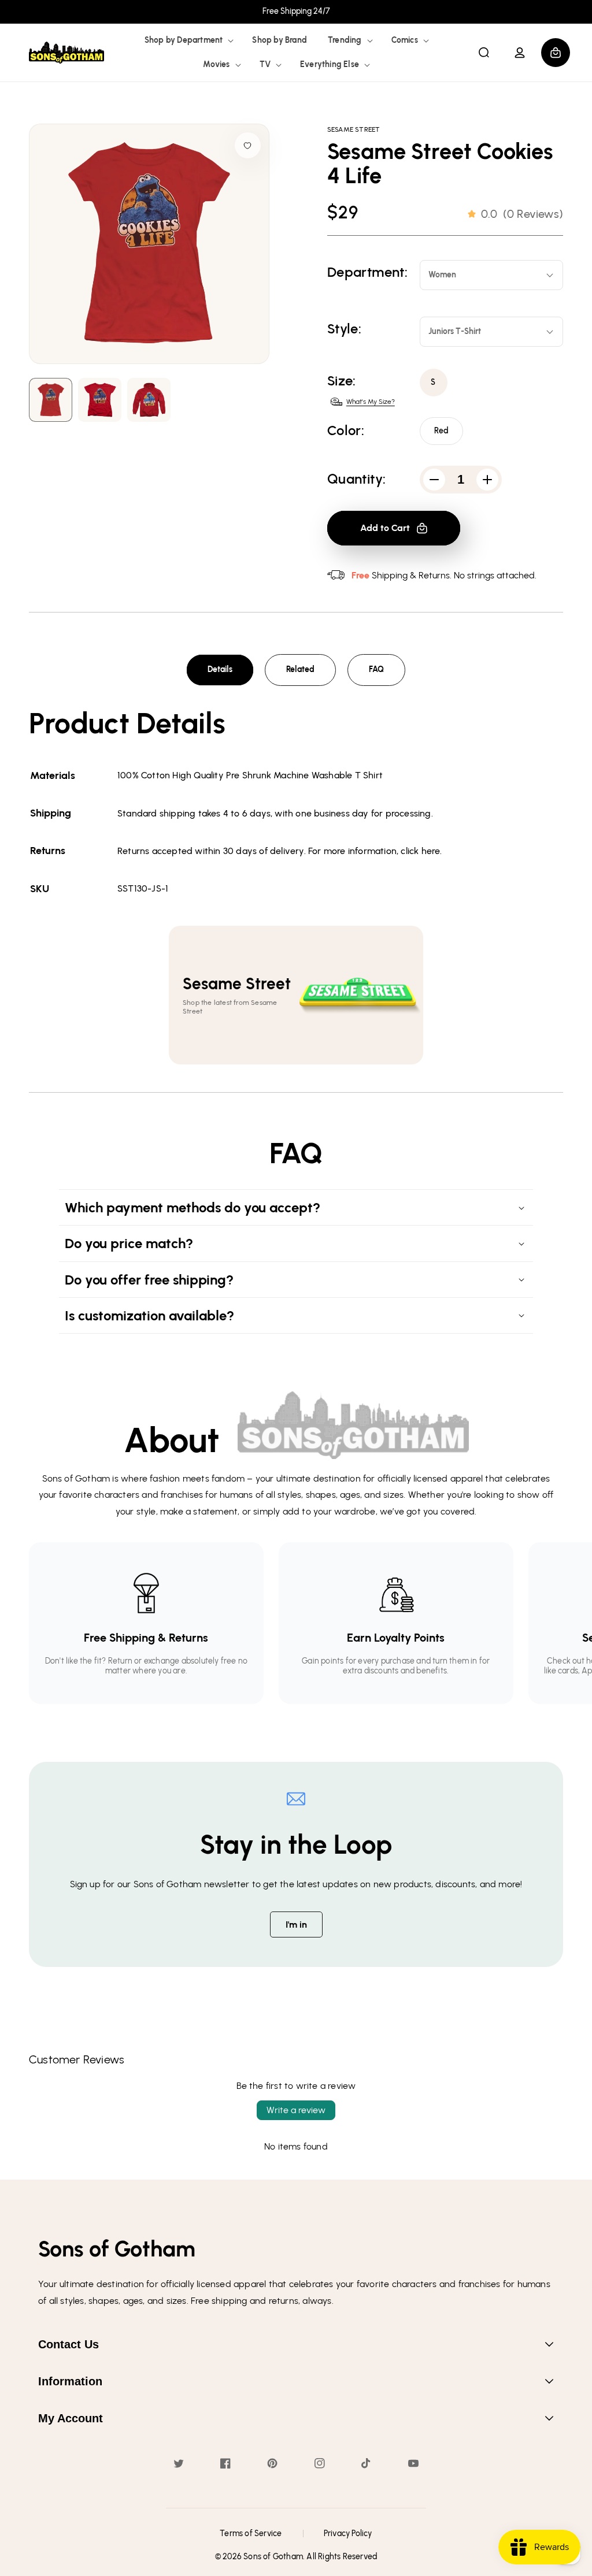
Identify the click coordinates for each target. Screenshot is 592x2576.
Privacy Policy (348, 2534)
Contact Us (69, 2344)
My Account (71, 2418)
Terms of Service (251, 2534)
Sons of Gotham (273, 2557)
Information (70, 2381)
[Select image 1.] (100, 400)
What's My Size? (371, 402)
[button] (188, 40)
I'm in (296, 1924)
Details (220, 669)
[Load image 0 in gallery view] (51, 400)
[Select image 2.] (149, 400)
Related (300, 669)
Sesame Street (354, 129)
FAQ (376, 669)
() (522, 214)
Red (442, 431)
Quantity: (357, 479)
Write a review (296, 2110)
